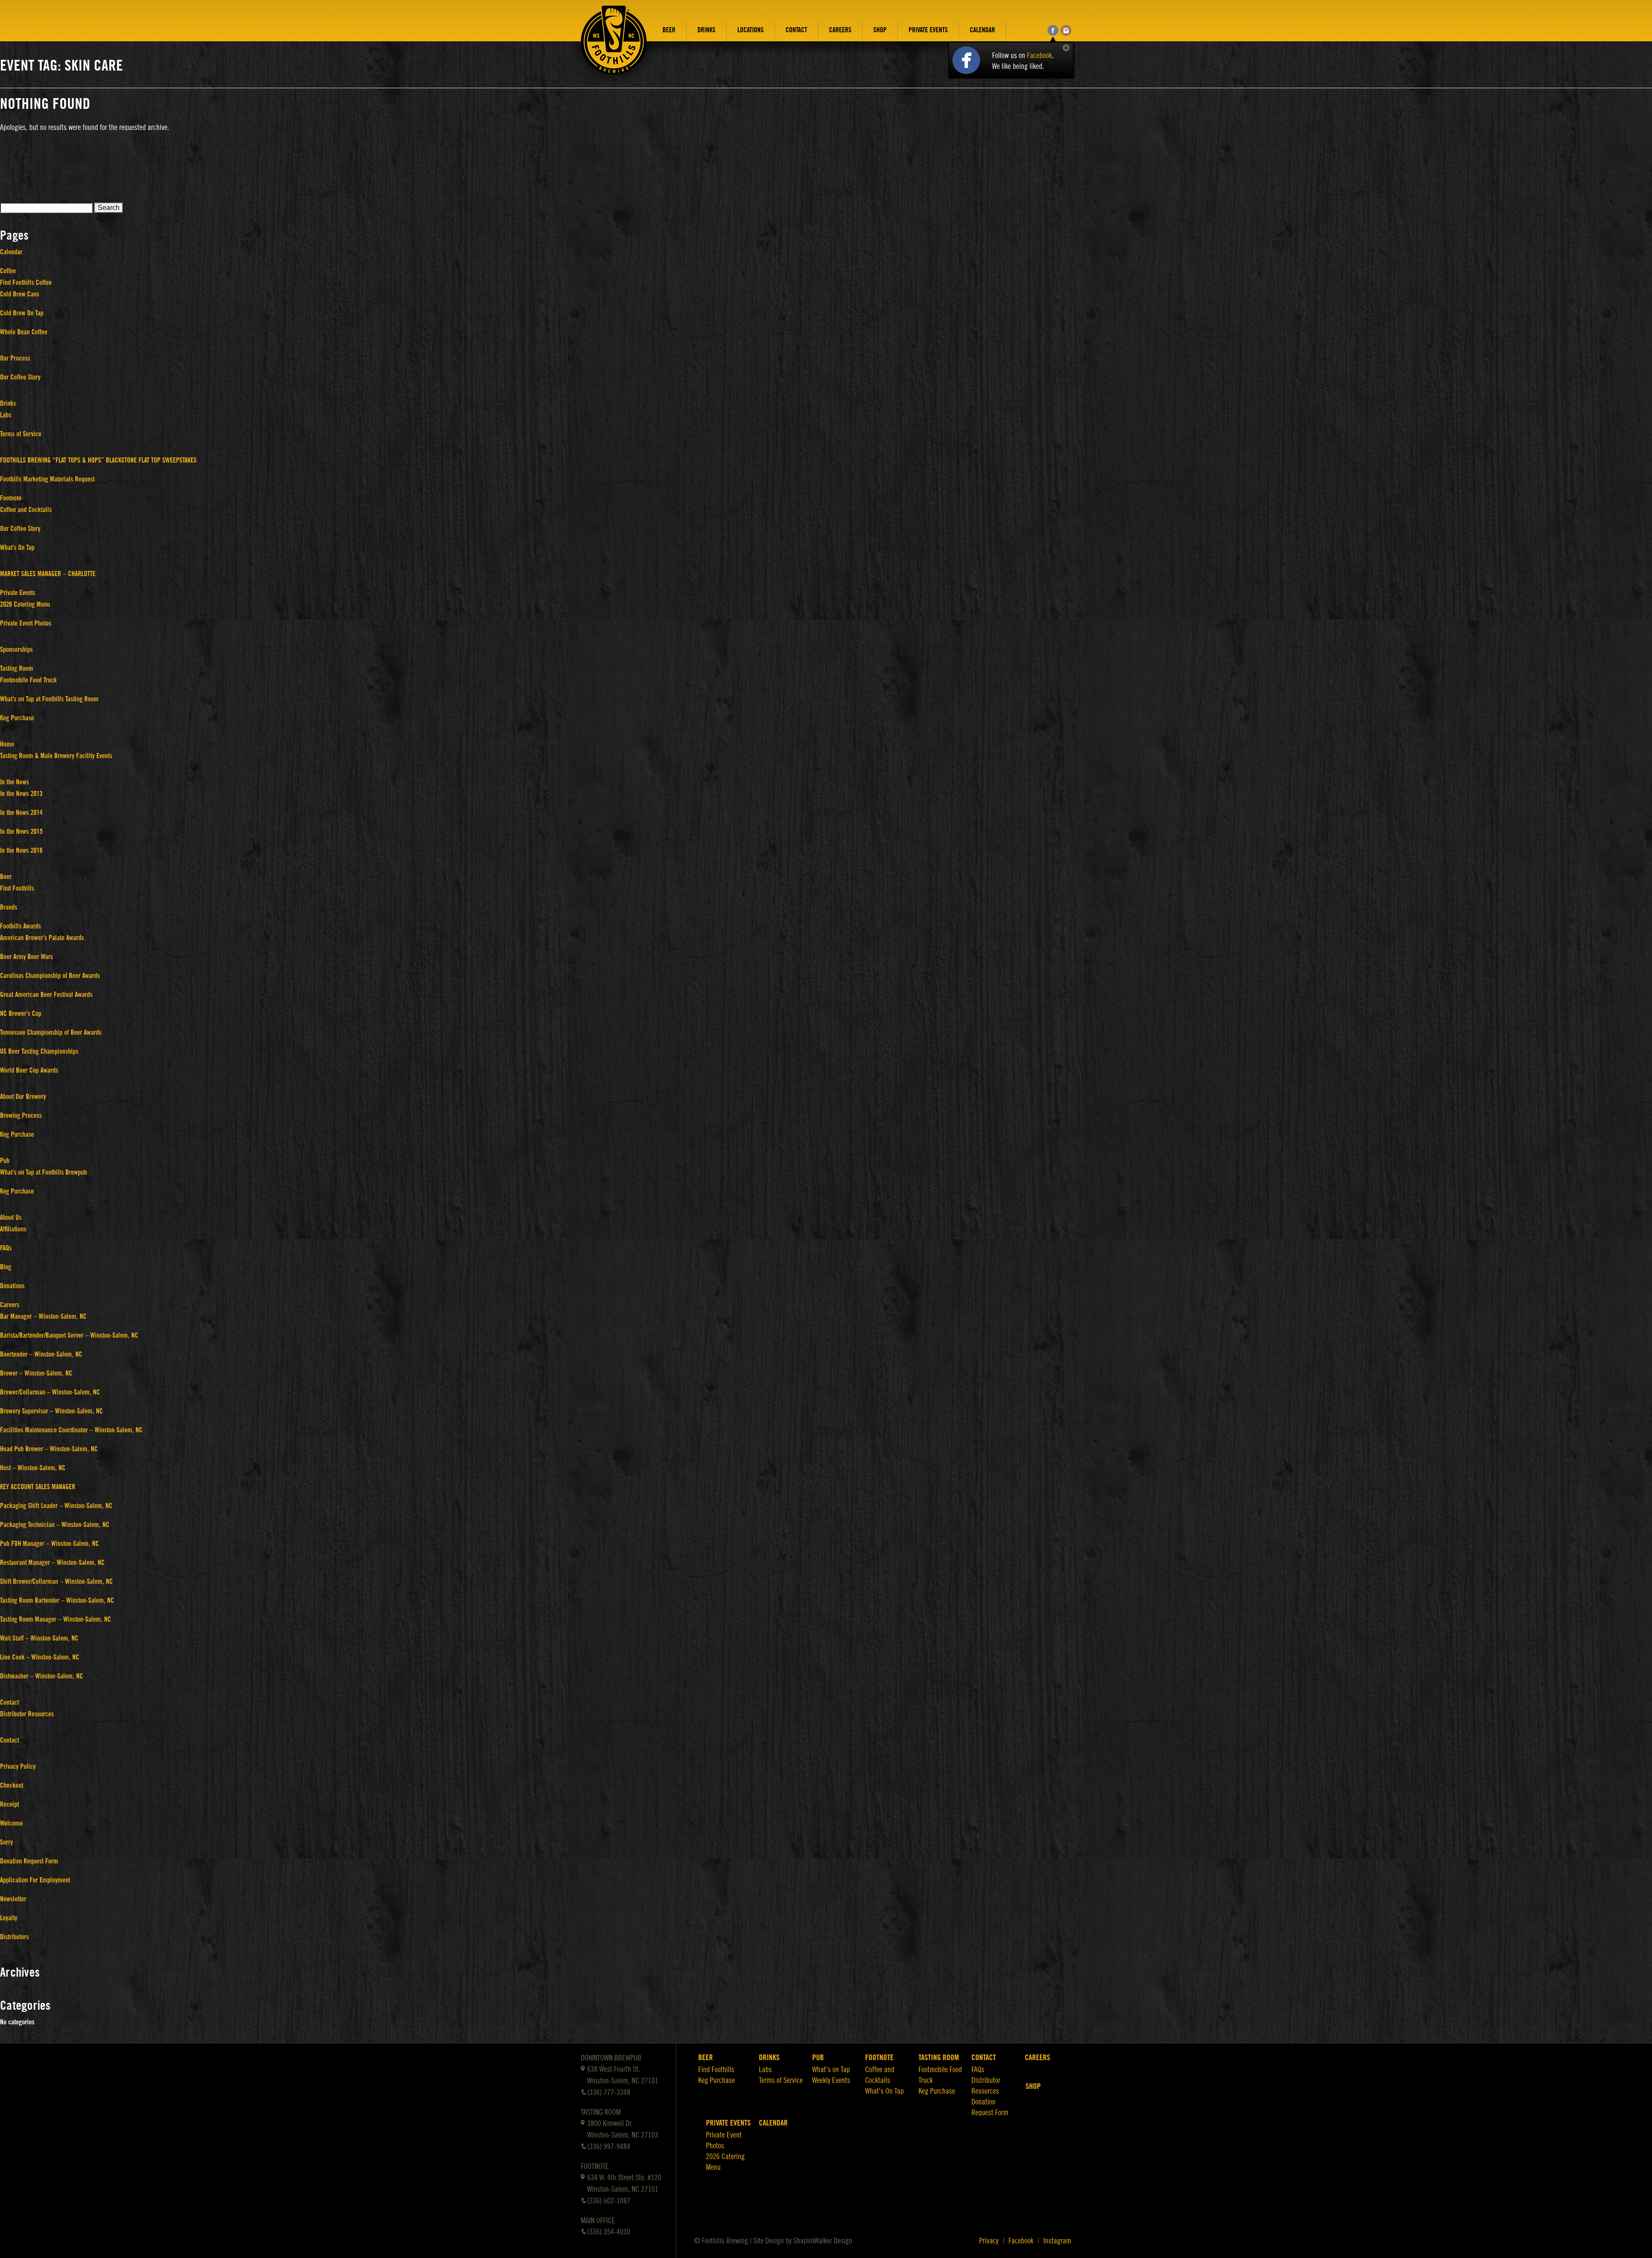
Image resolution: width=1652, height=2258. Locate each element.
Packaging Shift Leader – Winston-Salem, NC (56, 1506)
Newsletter (13, 1899)
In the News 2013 (21, 794)
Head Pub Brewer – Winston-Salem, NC (49, 1449)
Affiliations (13, 1229)
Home (7, 744)
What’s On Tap (17, 548)
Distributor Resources (27, 1714)
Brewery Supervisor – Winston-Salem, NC (51, 1411)
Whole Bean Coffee (24, 332)
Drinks (706, 30)
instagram (1066, 30)
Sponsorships (16, 650)
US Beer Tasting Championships (39, 1052)
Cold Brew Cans (20, 294)
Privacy (989, 2241)
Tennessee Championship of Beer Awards (51, 1033)
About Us (11, 1218)
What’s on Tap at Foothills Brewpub (43, 1172)
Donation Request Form (29, 1861)
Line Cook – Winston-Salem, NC (40, 1657)
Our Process (15, 358)
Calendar (982, 30)
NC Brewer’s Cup (21, 1014)
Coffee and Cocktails (26, 510)
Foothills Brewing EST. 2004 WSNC (614, 46)
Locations (750, 30)
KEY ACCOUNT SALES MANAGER (38, 1487)
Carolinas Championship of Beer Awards (50, 976)
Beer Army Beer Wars (26, 957)
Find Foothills (17, 888)
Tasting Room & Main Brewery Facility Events (56, 756)
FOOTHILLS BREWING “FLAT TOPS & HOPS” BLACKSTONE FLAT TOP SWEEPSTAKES (98, 460)
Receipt (9, 1805)
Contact (796, 30)
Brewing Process (21, 1116)
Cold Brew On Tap (22, 313)
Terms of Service (21, 434)
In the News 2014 (21, 813)
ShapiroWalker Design (823, 2241)
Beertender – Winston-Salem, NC (41, 1354)
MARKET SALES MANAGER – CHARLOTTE (48, 574)
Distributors (14, 1937)
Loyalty (9, 1918)
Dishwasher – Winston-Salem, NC (42, 1676)
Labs (6, 415)
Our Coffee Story (20, 377)
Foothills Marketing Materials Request (47, 479)
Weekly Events (831, 2080)
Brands (9, 907)
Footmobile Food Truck (28, 680)
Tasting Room (17, 669)
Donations (12, 1286)
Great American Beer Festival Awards (46, 995)
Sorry (6, 1842)
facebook (1053, 30)
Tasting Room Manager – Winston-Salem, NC (55, 1619)
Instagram (1057, 2241)
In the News (14, 782)
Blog (6, 1267)
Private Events (928, 30)
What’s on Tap (831, 2070)
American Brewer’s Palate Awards (42, 938)
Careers (840, 30)
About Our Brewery (23, 1097)
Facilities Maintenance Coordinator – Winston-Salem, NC (71, 1430)
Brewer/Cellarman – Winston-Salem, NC (50, 1392)
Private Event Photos (26, 623)
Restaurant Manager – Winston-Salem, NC (52, 1563)
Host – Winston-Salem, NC (33, 1468)
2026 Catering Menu (25, 605)
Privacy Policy (18, 1767)
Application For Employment (35, 1880)
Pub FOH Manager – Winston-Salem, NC (49, 1544)
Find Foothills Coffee (26, 283)
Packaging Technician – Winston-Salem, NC (55, 1525)
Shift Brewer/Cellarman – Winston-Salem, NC (56, 1582)
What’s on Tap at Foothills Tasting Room (49, 699)
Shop (880, 30)
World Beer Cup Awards (29, 1070)
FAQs (6, 1248)
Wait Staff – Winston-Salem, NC (39, 1638)
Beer (669, 30)
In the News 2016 (21, 851)
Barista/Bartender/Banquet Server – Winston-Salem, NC (69, 1336)
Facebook (1039, 56)
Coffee (8, 271)
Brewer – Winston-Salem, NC (36, 1373)
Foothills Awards (20, 926)
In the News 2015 (21, 832)
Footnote (11, 498)
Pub (5, 1161)
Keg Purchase (17, 718)
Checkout (12, 1786)
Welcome (11, 1823)
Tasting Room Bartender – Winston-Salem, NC (57, 1601)
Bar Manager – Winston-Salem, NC (43, 1317)
